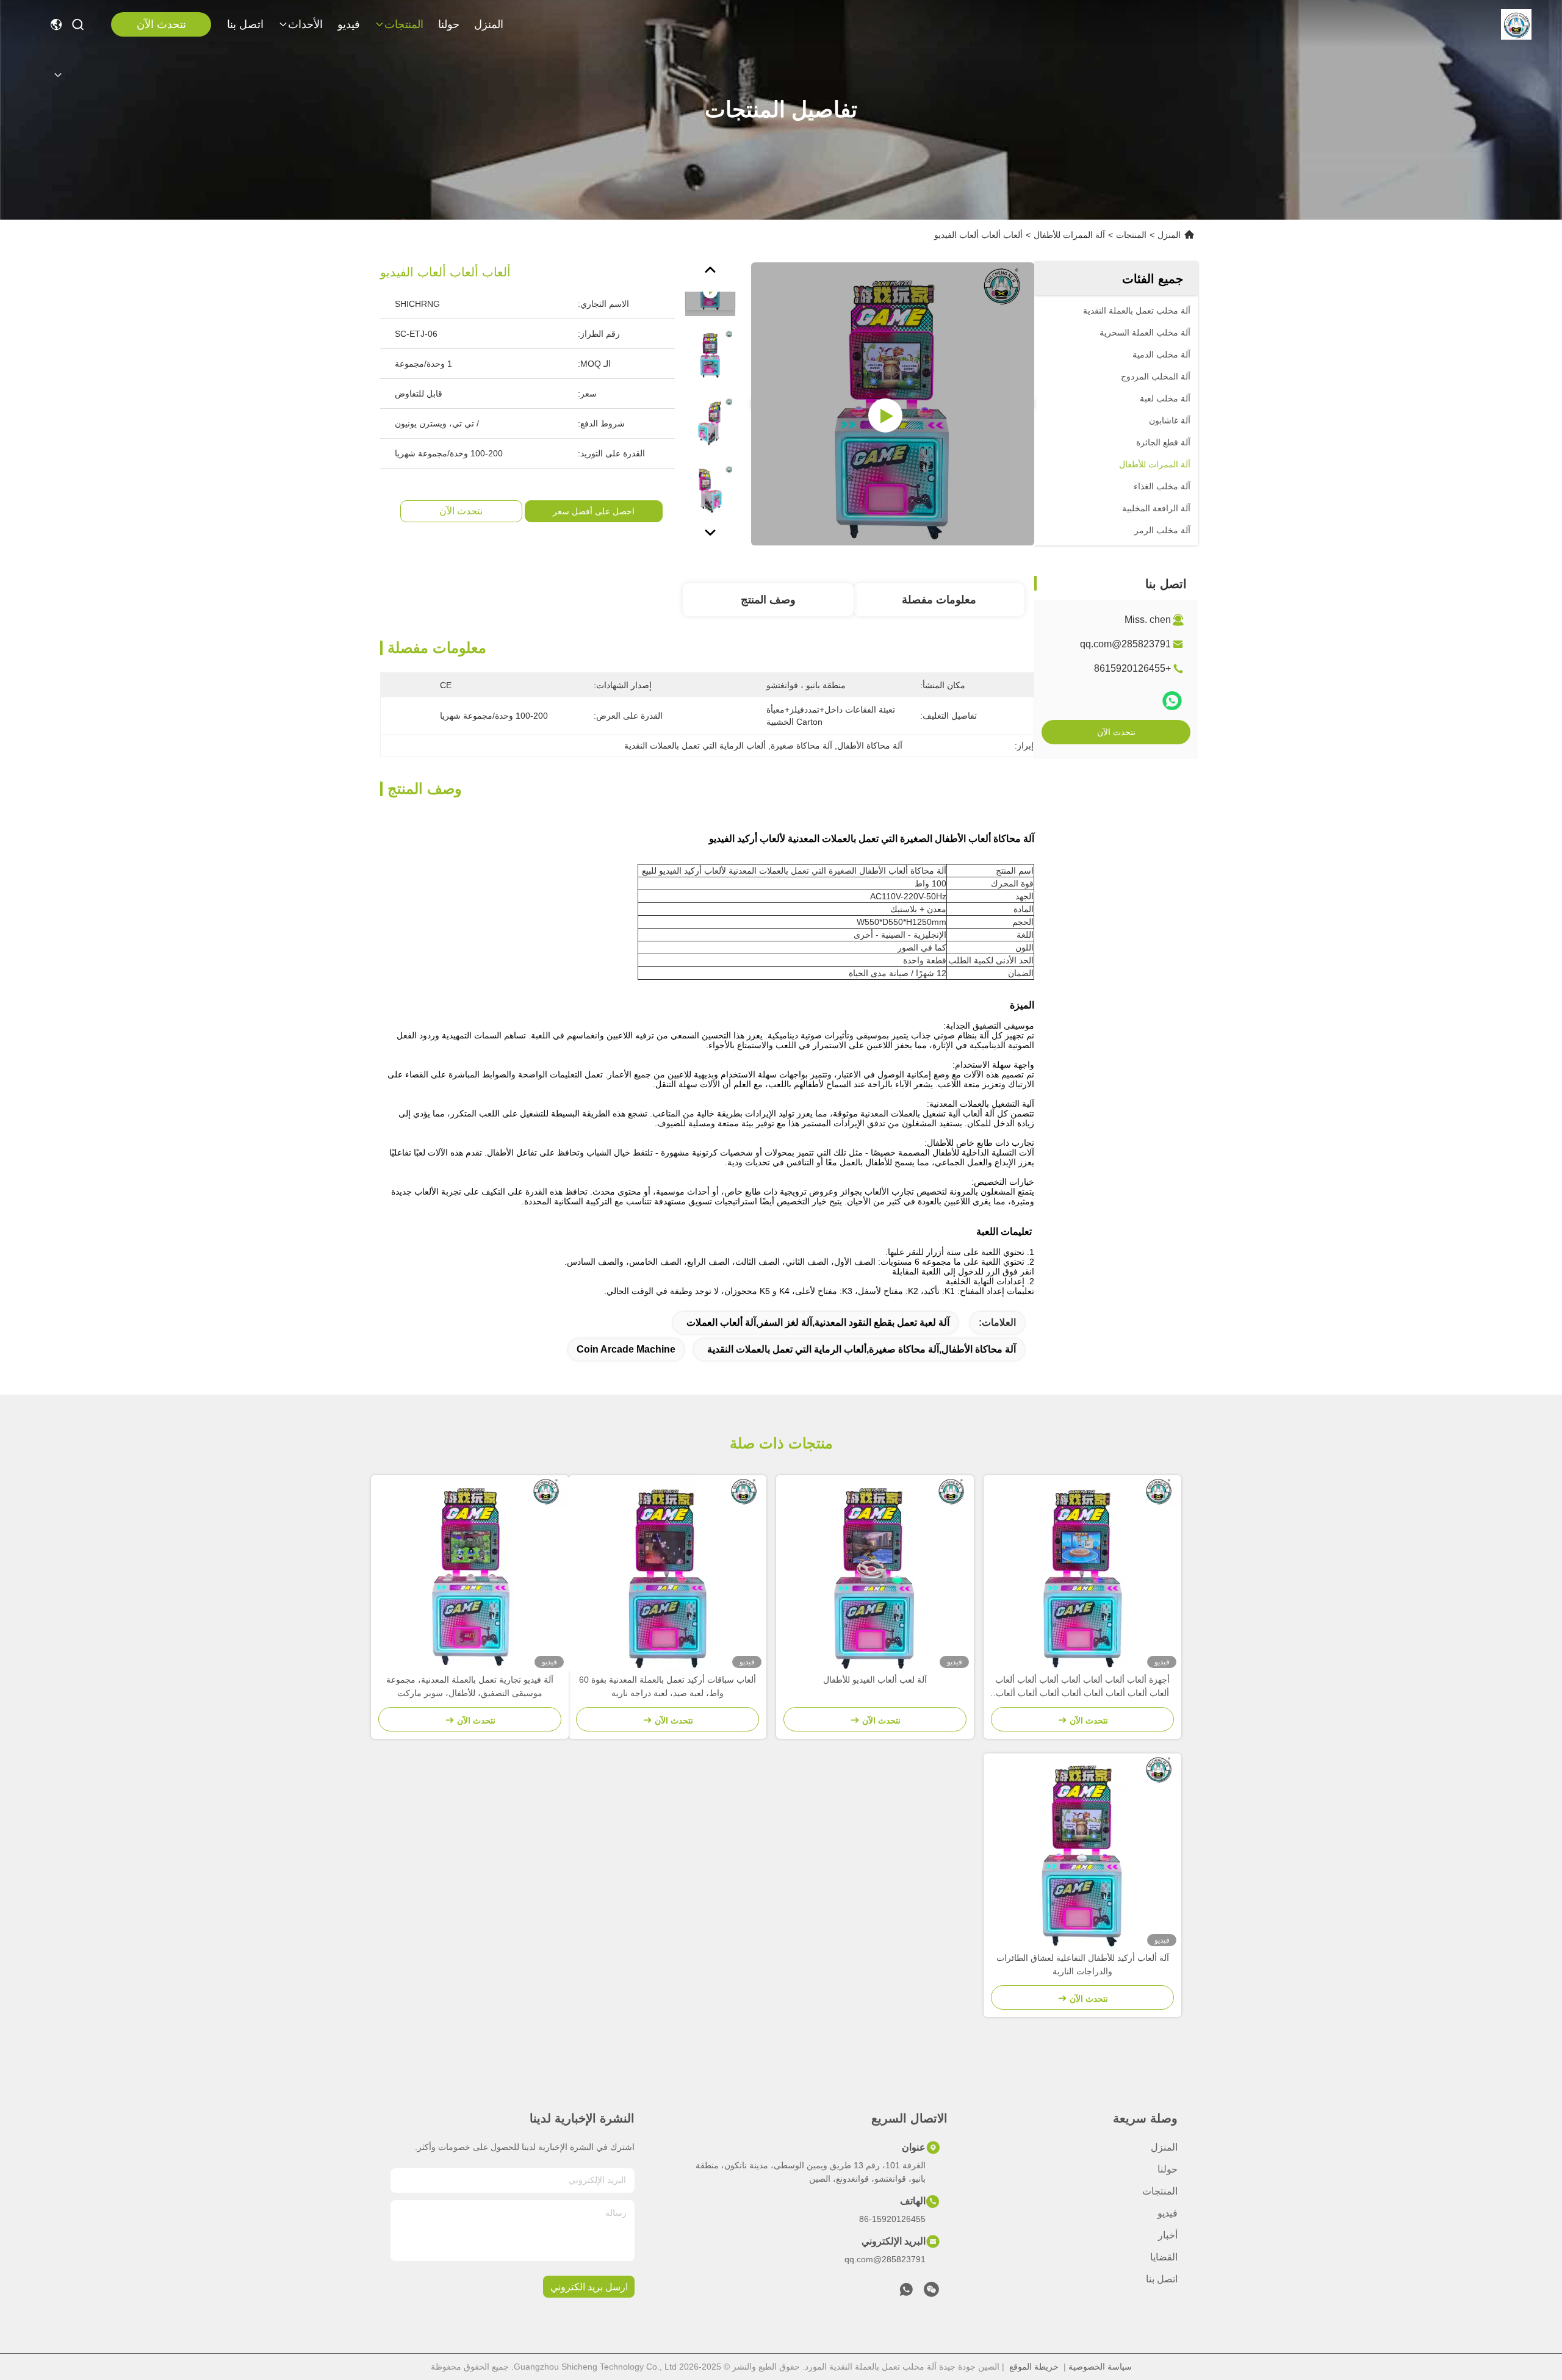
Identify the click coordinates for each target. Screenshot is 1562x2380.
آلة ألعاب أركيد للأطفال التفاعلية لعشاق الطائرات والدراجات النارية (1083, 1965)
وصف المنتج (768, 600)
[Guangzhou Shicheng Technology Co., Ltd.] (1516, 24)
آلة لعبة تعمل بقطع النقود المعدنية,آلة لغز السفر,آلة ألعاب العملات (818, 1322)
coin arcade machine (626, 1349)
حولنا (449, 24)
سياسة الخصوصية (1100, 2367)
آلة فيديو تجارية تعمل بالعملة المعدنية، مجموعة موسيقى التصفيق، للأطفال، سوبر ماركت (470, 1686)
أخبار (1168, 2235)
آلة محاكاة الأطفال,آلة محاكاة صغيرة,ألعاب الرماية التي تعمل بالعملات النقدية (862, 1349)
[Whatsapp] (1172, 701)
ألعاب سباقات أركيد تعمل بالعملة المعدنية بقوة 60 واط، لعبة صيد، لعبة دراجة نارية (668, 1686)
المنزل (489, 24)
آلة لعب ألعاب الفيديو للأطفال (875, 1680)
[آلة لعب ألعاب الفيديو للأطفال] (875, 1574)
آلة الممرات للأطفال (1069, 235)
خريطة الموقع (1034, 2367)
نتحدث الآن (161, 24)
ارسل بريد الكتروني (589, 2287)
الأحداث (305, 24)
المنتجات (404, 24)
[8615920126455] (906, 2293)
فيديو (349, 24)
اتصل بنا (245, 24)
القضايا (1164, 2257)
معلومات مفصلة (939, 600)
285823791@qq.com (1125, 644)
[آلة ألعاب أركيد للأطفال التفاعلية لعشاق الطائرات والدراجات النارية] (1082, 1852)
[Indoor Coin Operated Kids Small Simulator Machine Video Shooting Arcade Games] (893, 404)
